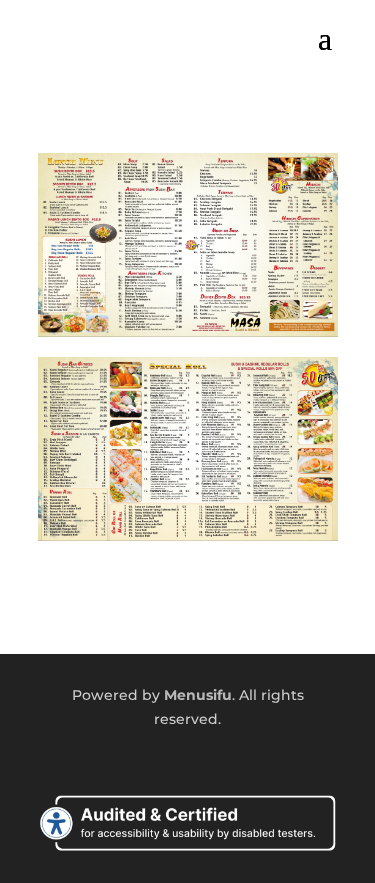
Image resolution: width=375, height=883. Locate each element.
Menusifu (198, 695)
